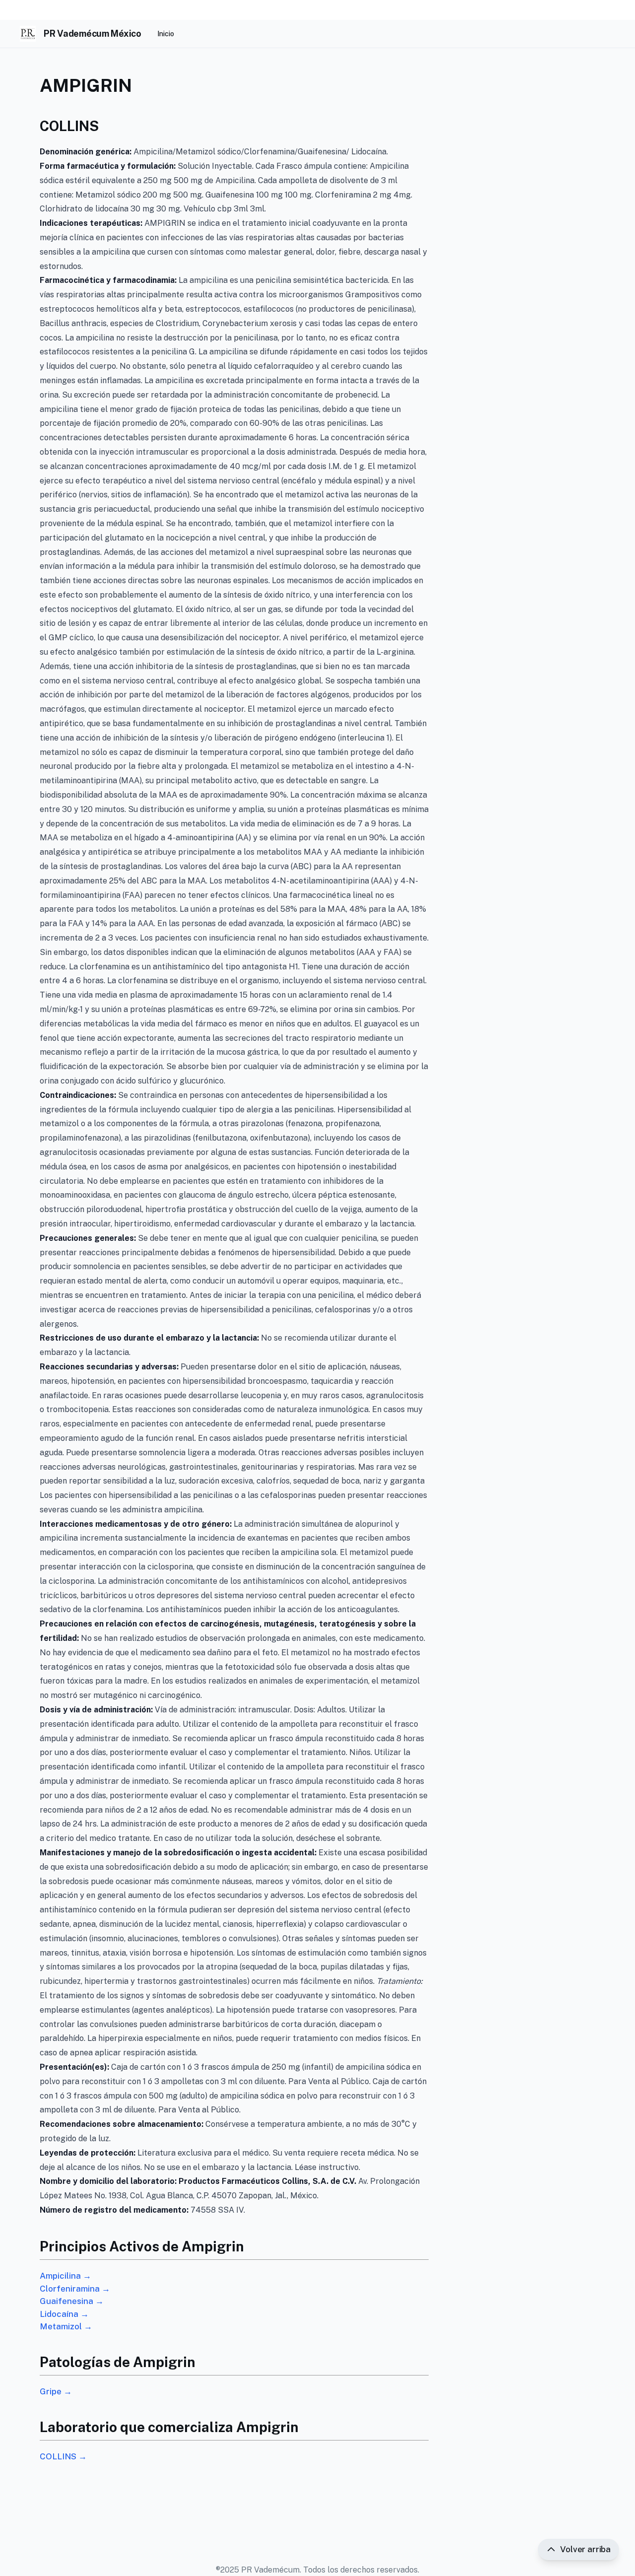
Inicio (166, 34)
